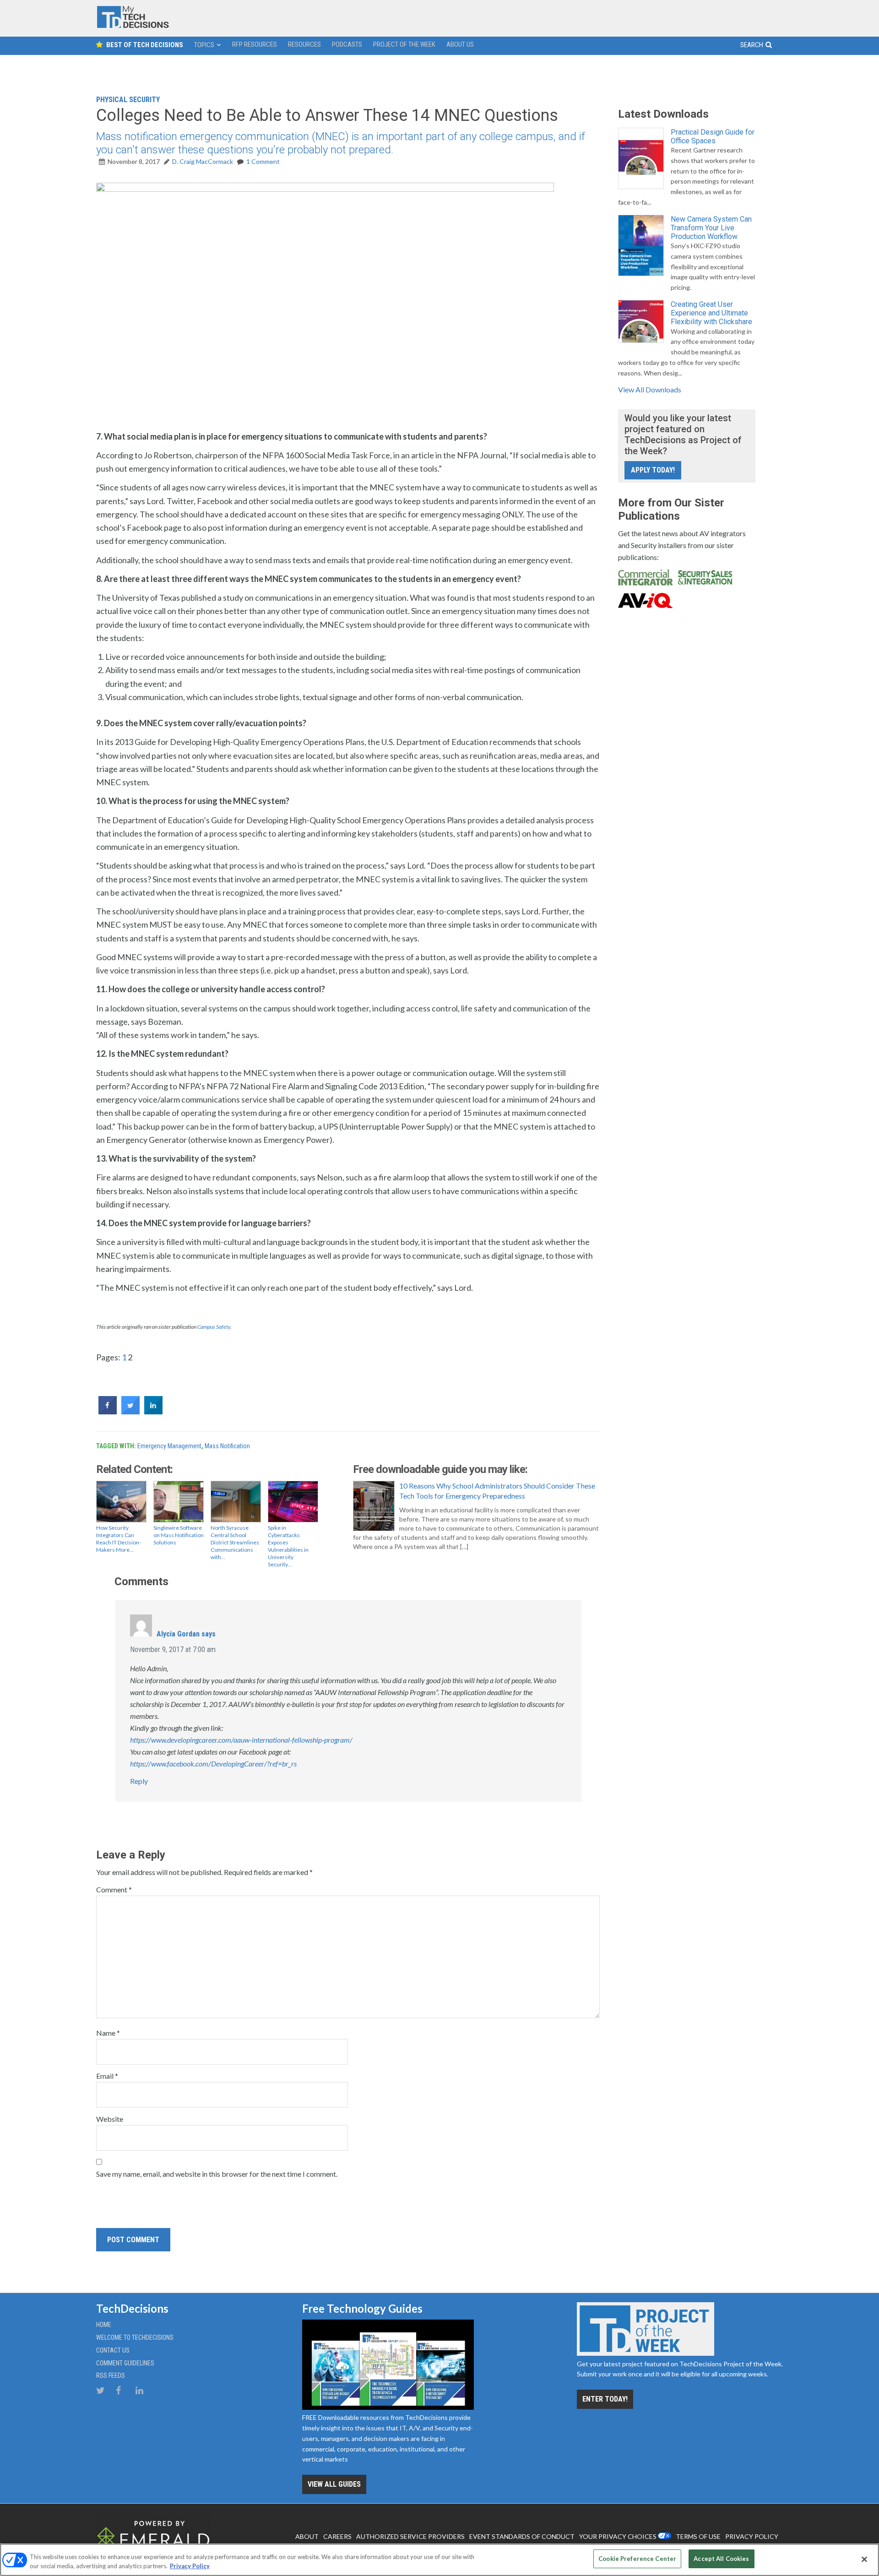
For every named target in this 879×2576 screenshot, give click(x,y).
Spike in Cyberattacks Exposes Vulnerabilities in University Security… (288, 1546)
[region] (439, 2560)
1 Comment (263, 161)
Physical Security (128, 100)
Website (110, 2119)
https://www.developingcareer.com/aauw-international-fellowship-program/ (241, 1740)
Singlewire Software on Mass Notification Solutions (179, 1535)
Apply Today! (653, 470)
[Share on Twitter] (130, 1412)
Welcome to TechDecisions (135, 2337)
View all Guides (334, 2484)
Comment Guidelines (125, 2363)
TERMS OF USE (698, 2536)
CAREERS (337, 2536)
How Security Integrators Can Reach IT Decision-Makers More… (119, 1539)
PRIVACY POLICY (752, 2536)
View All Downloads (650, 389)
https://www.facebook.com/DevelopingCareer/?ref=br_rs (213, 1764)
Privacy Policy (190, 2566)
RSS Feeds (111, 2375)
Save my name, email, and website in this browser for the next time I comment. (217, 2174)
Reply (139, 1781)
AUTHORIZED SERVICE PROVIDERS (410, 2536)
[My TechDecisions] (133, 26)
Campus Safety (214, 1327)
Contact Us (113, 2350)
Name (108, 2033)
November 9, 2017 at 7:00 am (173, 1649)
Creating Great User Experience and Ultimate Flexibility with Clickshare (711, 313)
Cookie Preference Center (637, 2559)
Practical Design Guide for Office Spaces (713, 136)
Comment (114, 1889)
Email (107, 2076)
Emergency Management (169, 1446)
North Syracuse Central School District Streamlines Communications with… (235, 1542)
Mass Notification (227, 1446)
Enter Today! (605, 2399)
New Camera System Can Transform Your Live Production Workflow (711, 228)
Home (104, 2325)
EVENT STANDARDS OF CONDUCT (522, 2536)
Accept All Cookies (721, 2559)
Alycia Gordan (178, 1634)
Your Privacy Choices (618, 2536)
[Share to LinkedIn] (153, 1412)
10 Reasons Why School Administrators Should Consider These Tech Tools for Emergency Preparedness (497, 1491)
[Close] (864, 2559)
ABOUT (307, 2536)
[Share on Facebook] (108, 1412)
